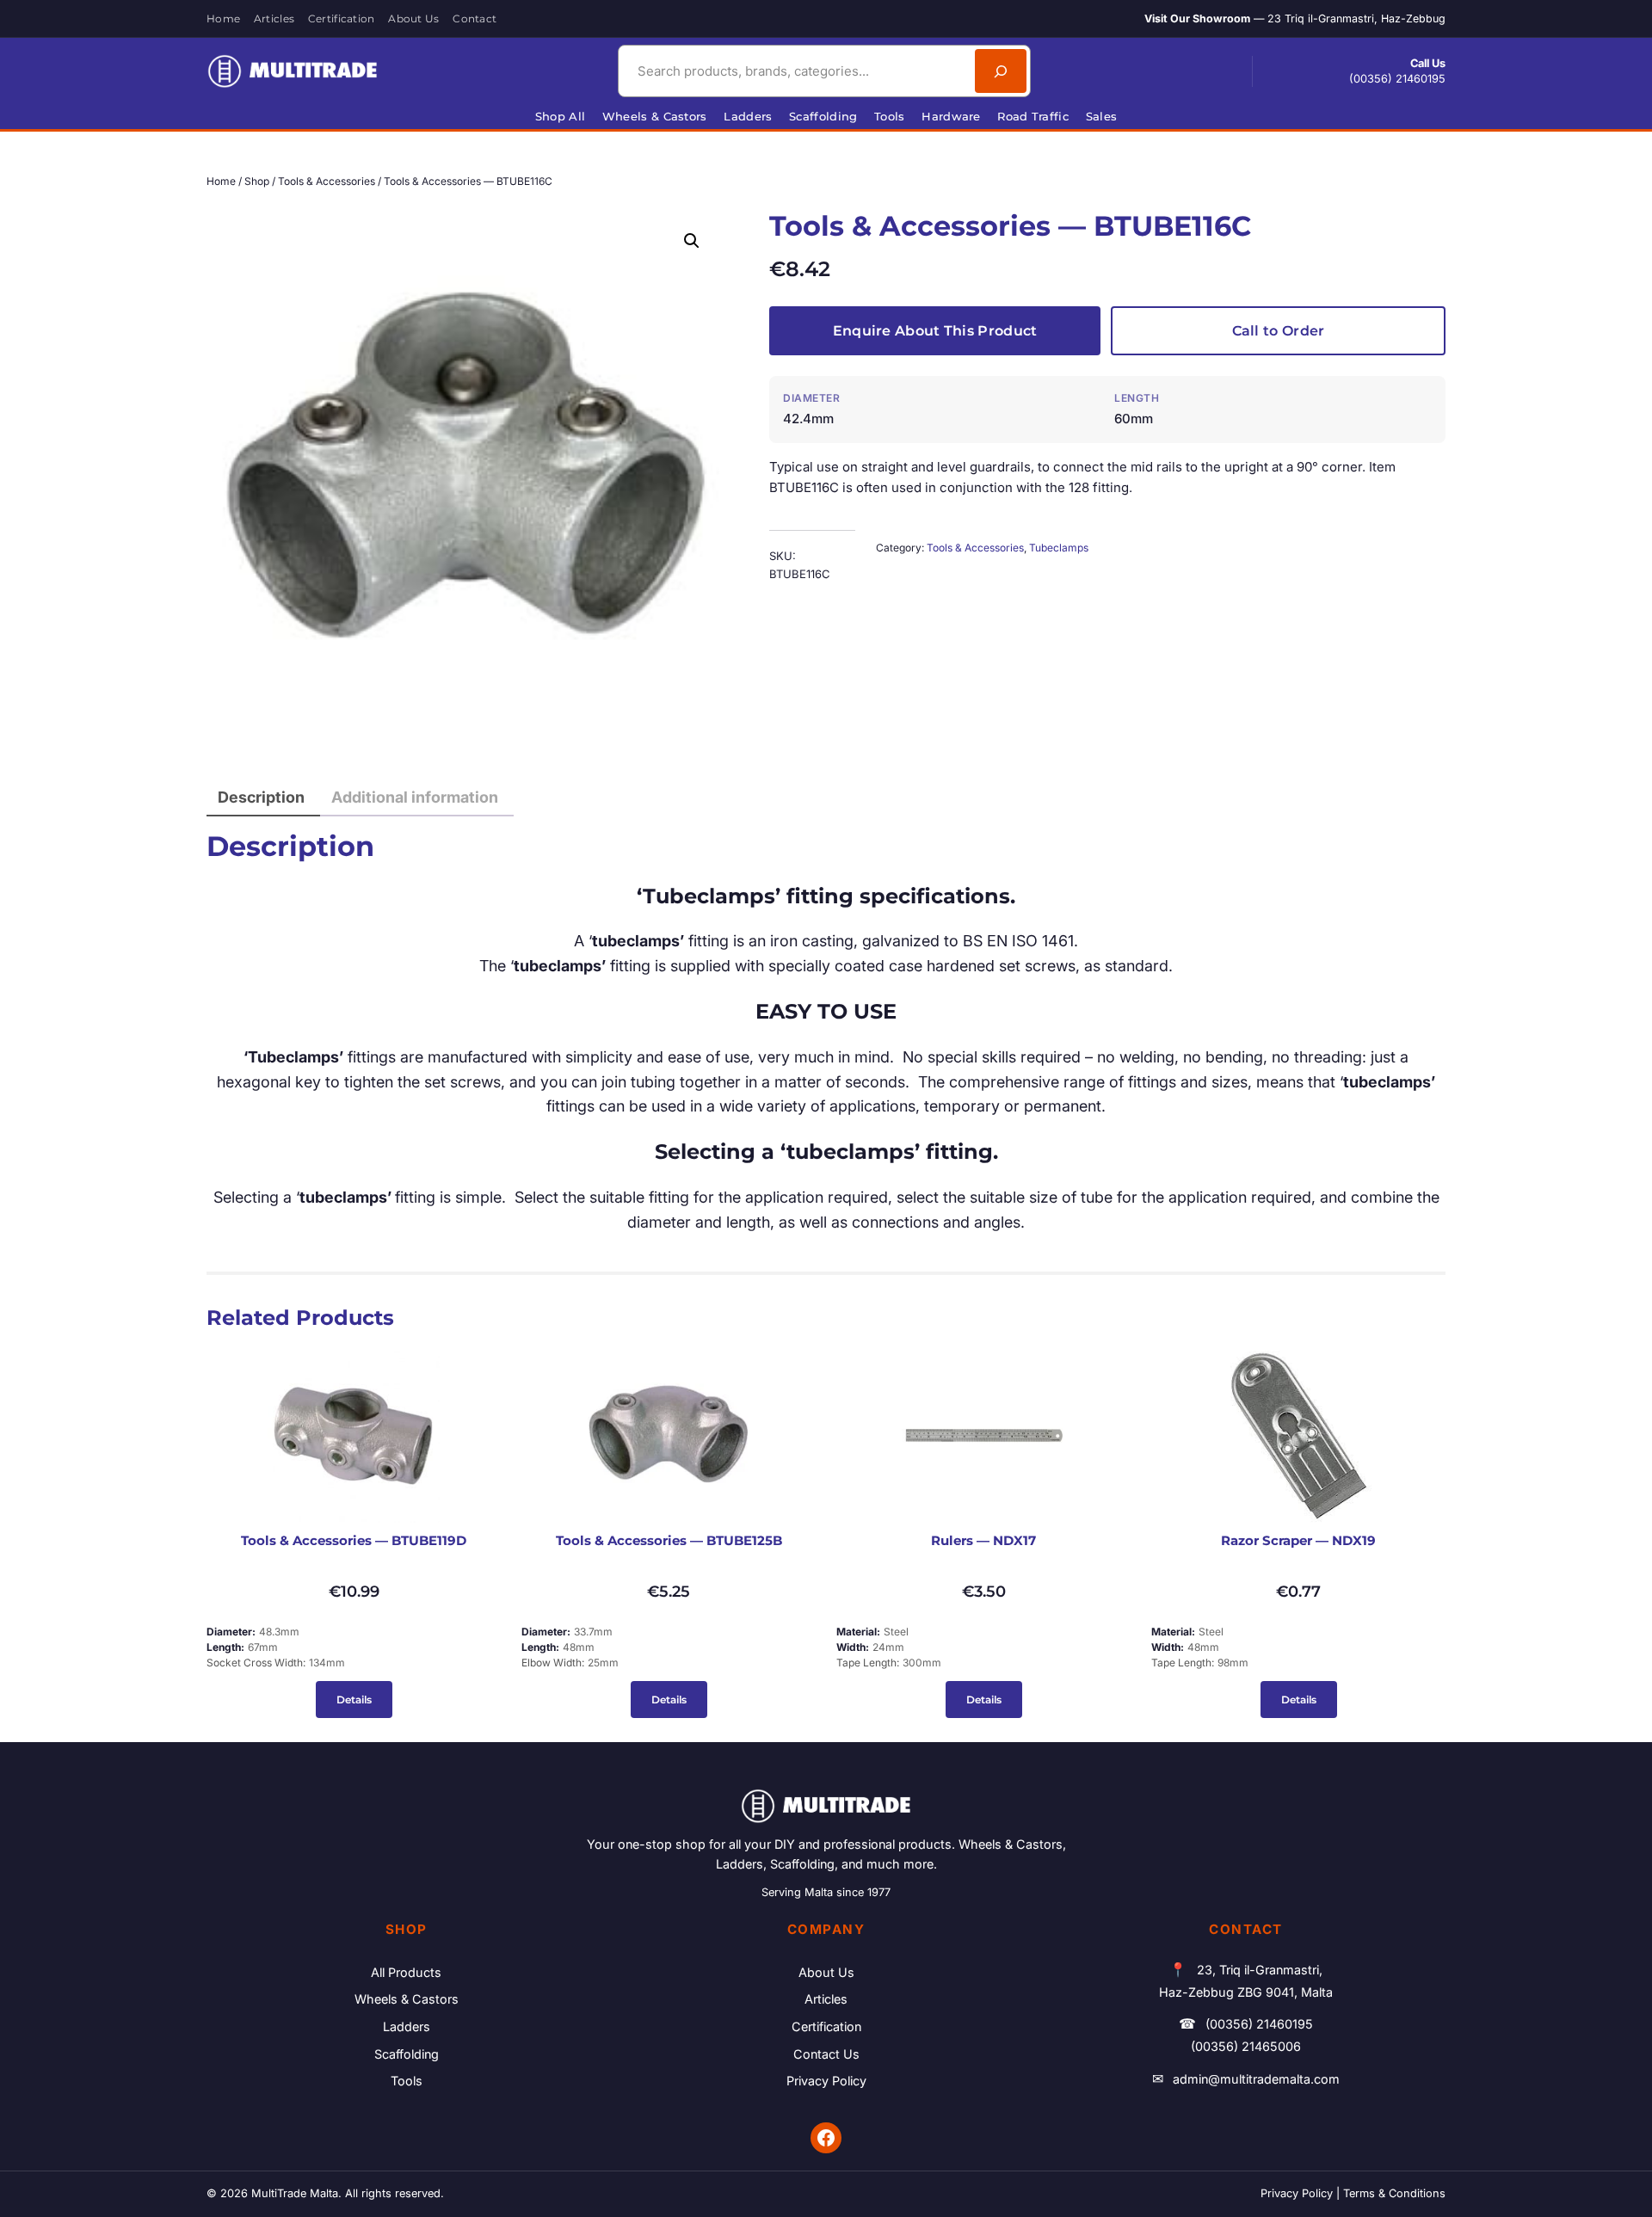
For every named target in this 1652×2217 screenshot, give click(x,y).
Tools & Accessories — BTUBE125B (669, 1541)
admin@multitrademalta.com (1256, 2079)
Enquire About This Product (935, 331)
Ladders (407, 2026)
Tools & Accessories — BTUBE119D (354, 1541)
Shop (257, 181)
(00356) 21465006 (1246, 2046)
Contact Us (826, 2054)
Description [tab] (261, 797)
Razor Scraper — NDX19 (1298, 1541)
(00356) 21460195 (1397, 79)
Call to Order (1279, 331)
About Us (826, 1972)
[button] (692, 241)
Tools (407, 2081)
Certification (826, 2026)
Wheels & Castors (407, 1999)
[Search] (1001, 71)
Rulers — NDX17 (983, 1541)
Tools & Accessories (327, 181)
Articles (826, 1999)
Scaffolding (407, 2054)
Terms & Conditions (1394, 2193)
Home (221, 181)
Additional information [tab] (415, 797)
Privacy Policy (826, 2081)
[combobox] (794, 71)
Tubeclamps (1059, 548)
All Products (406, 1972)
